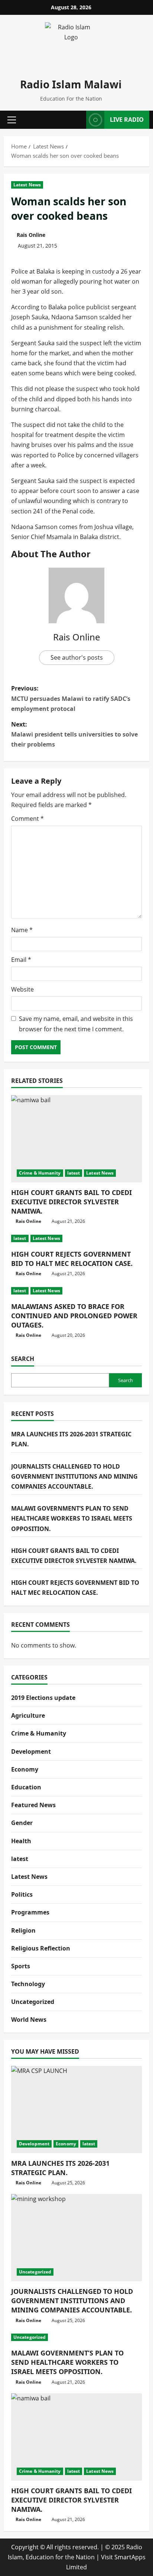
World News (29, 2020)
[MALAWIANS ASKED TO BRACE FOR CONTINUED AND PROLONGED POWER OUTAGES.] (76, 1291)
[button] (12, 120)
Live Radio (127, 120)
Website (22, 989)
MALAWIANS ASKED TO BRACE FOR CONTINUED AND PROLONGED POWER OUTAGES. (74, 1316)
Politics (22, 1894)
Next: (74, 734)
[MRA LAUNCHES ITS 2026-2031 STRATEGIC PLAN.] (76, 2110)
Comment (27, 819)
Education (26, 1787)
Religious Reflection (41, 1948)
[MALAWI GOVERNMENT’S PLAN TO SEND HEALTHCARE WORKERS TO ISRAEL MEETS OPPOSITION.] (76, 2337)
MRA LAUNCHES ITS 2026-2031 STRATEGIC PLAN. (60, 2168)
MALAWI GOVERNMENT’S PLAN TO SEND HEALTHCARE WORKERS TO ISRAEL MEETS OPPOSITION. (72, 1518)
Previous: (71, 698)
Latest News (27, 185)
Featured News (33, 1805)
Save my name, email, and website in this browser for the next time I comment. (76, 1024)
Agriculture (28, 1715)
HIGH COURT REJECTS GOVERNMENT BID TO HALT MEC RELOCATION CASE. (72, 1259)
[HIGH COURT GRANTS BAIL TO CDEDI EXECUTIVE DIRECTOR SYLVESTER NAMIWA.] (76, 1139)
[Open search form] (78, 120)
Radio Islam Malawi (71, 84)
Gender (22, 1823)
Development (31, 1751)
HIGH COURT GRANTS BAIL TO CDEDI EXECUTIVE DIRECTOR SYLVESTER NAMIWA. (71, 1202)
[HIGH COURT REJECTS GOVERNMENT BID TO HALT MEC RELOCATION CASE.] (76, 1238)
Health (21, 1841)
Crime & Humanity (40, 1173)
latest (74, 1173)
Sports (21, 1966)
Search (23, 1359)
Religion (23, 1930)
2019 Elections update (43, 1698)
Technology (28, 1984)
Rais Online (31, 235)
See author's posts (77, 657)
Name (22, 930)
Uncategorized (33, 2002)
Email (21, 960)
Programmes (30, 1912)
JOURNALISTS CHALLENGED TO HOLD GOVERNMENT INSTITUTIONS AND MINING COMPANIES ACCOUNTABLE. (74, 1476)
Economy (25, 1769)
